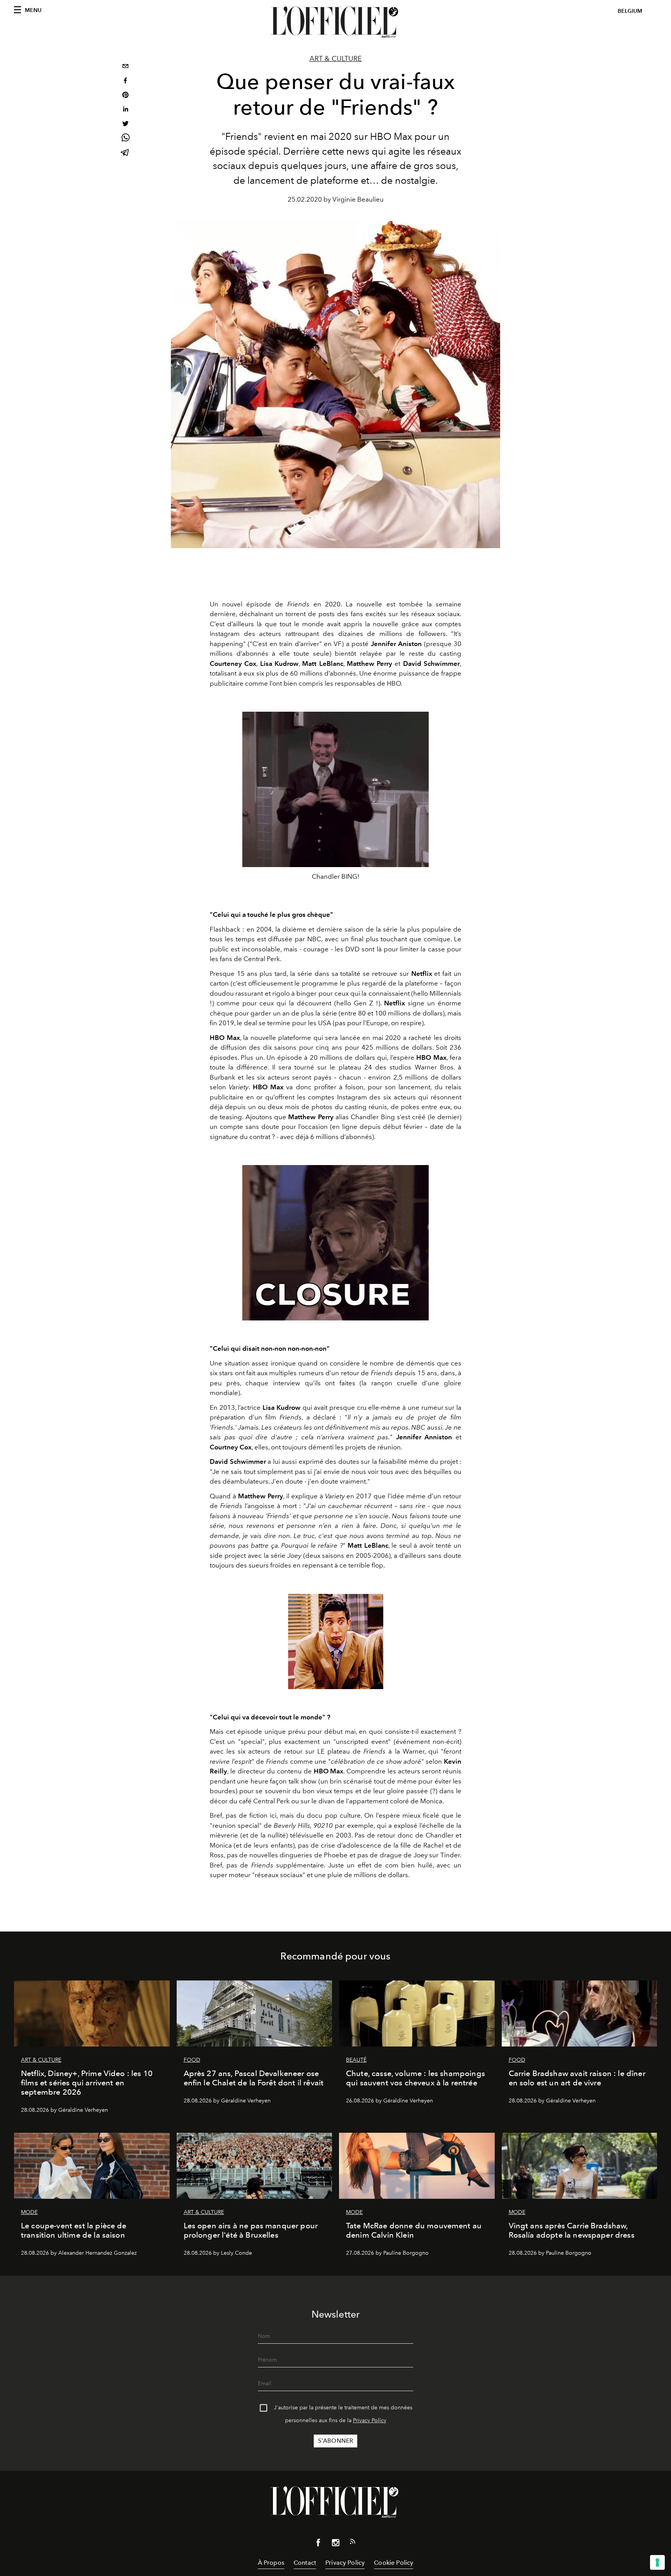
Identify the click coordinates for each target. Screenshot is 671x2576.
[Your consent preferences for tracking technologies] (657, 2562)
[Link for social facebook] (318, 2544)
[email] (125, 67)
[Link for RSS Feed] (353, 2543)
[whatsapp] (125, 139)
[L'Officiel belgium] (335, 22)
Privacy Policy (370, 2420)
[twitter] (125, 125)
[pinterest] (125, 96)
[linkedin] (125, 110)
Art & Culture (336, 59)
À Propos (271, 2563)
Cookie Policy (394, 2563)
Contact (305, 2563)
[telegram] (125, 153)
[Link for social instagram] (335, 2544)
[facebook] (125, 81)
